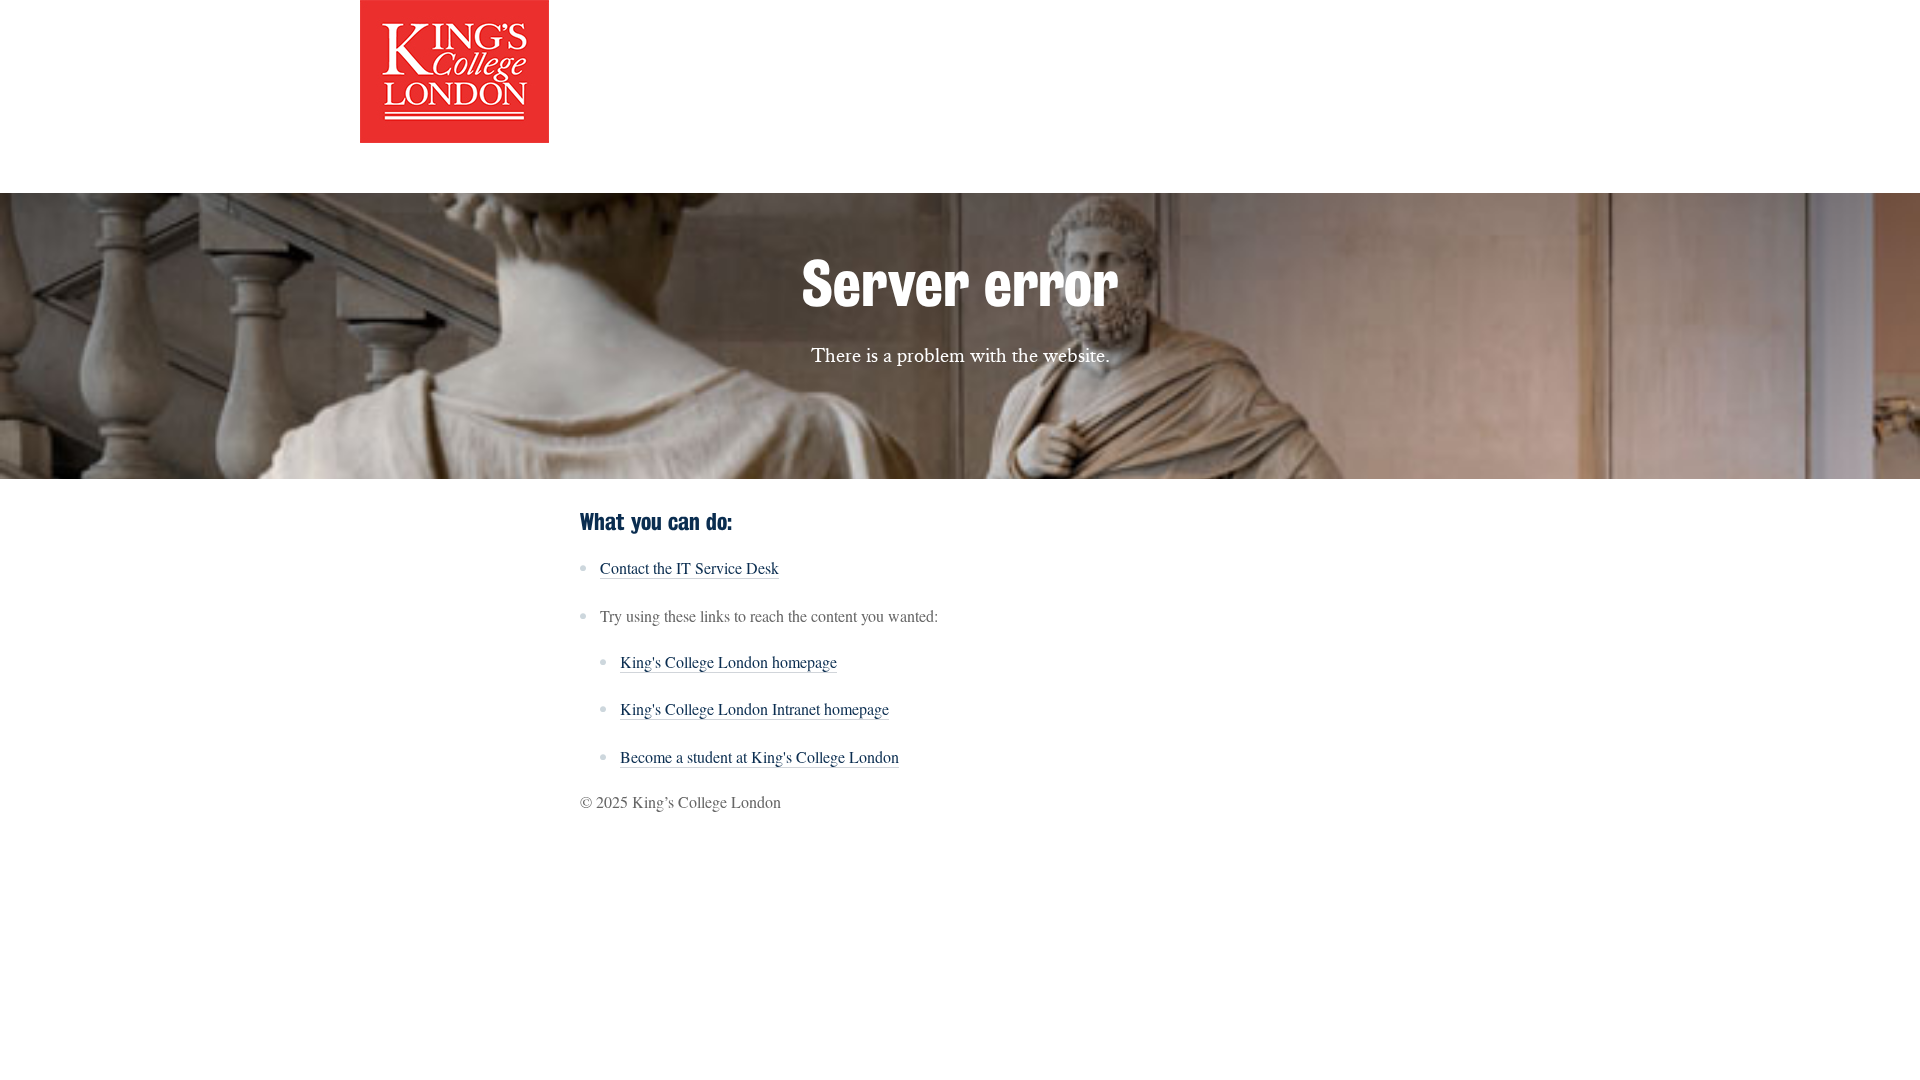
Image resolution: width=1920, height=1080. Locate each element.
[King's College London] (454, 69)
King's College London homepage (728, 661)
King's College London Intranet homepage (754, 708)
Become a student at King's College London (759, 756)
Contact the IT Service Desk (689, 567)
